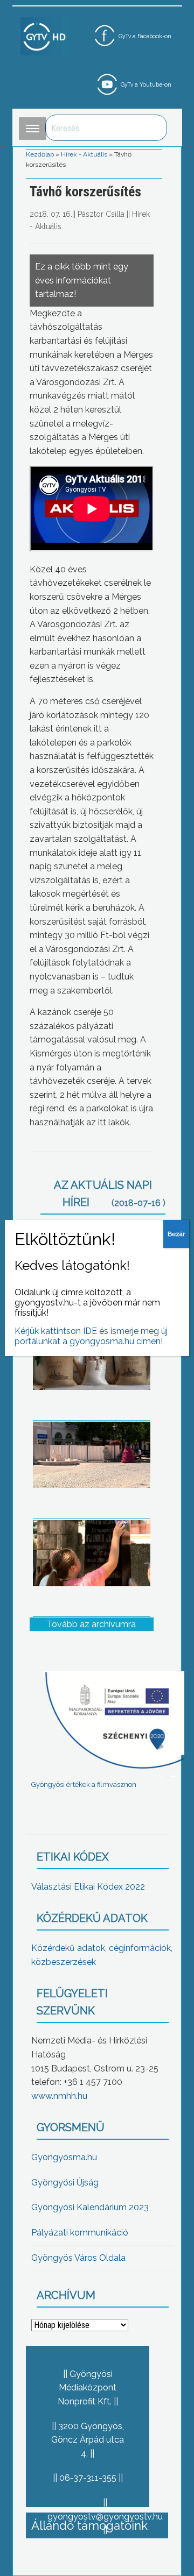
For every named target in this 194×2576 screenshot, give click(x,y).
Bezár (176, 1234)
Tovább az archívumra (91, 1624)
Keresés (153, 128)
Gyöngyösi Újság (65, 2183)
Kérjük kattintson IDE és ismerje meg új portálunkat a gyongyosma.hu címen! (91, 1336)
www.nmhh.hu (59, 2096)
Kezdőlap (40, 154)
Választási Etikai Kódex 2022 (88, 1887)
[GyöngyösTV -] (45, 36)
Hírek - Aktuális (84, 154)
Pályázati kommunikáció (80, 2233)
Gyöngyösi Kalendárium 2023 (90, 2207)
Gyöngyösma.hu (64, 2157)
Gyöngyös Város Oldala (78, 2258)
